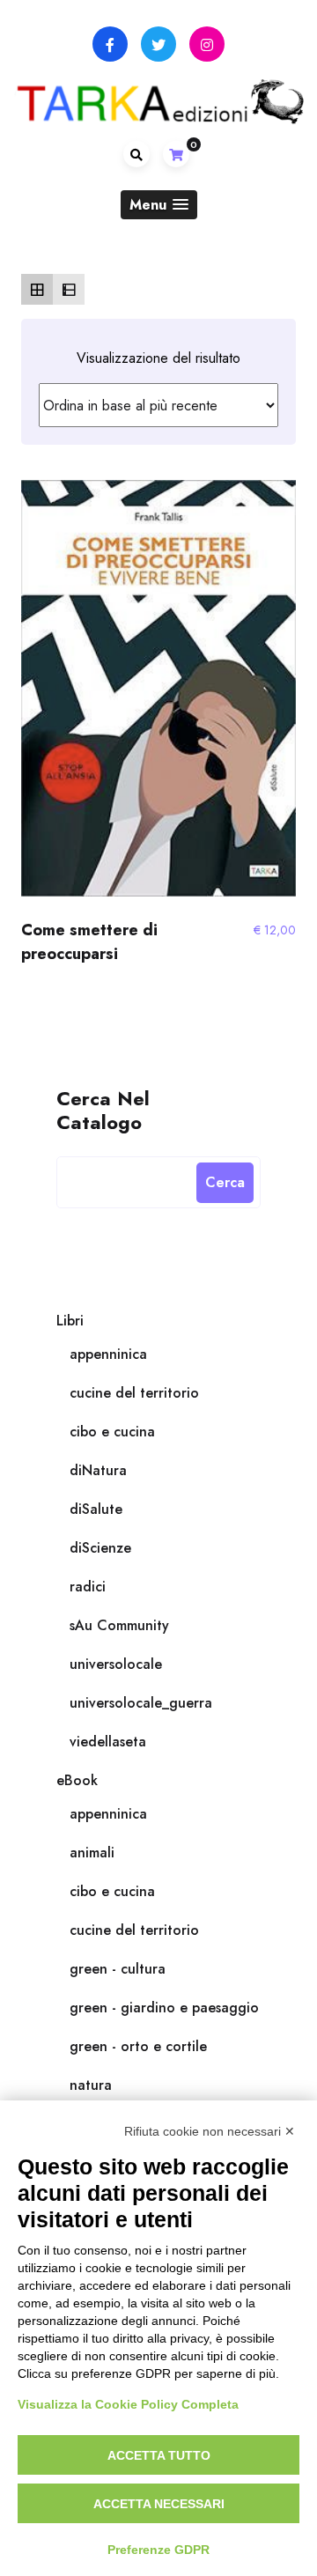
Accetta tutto (159, 2455)
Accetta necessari (159, 2504)
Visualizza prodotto (158, 697)
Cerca (225, 1182)
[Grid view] (37, 290)
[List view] (69, 290)
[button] (159, 205)
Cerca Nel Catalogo (103, 1109)
